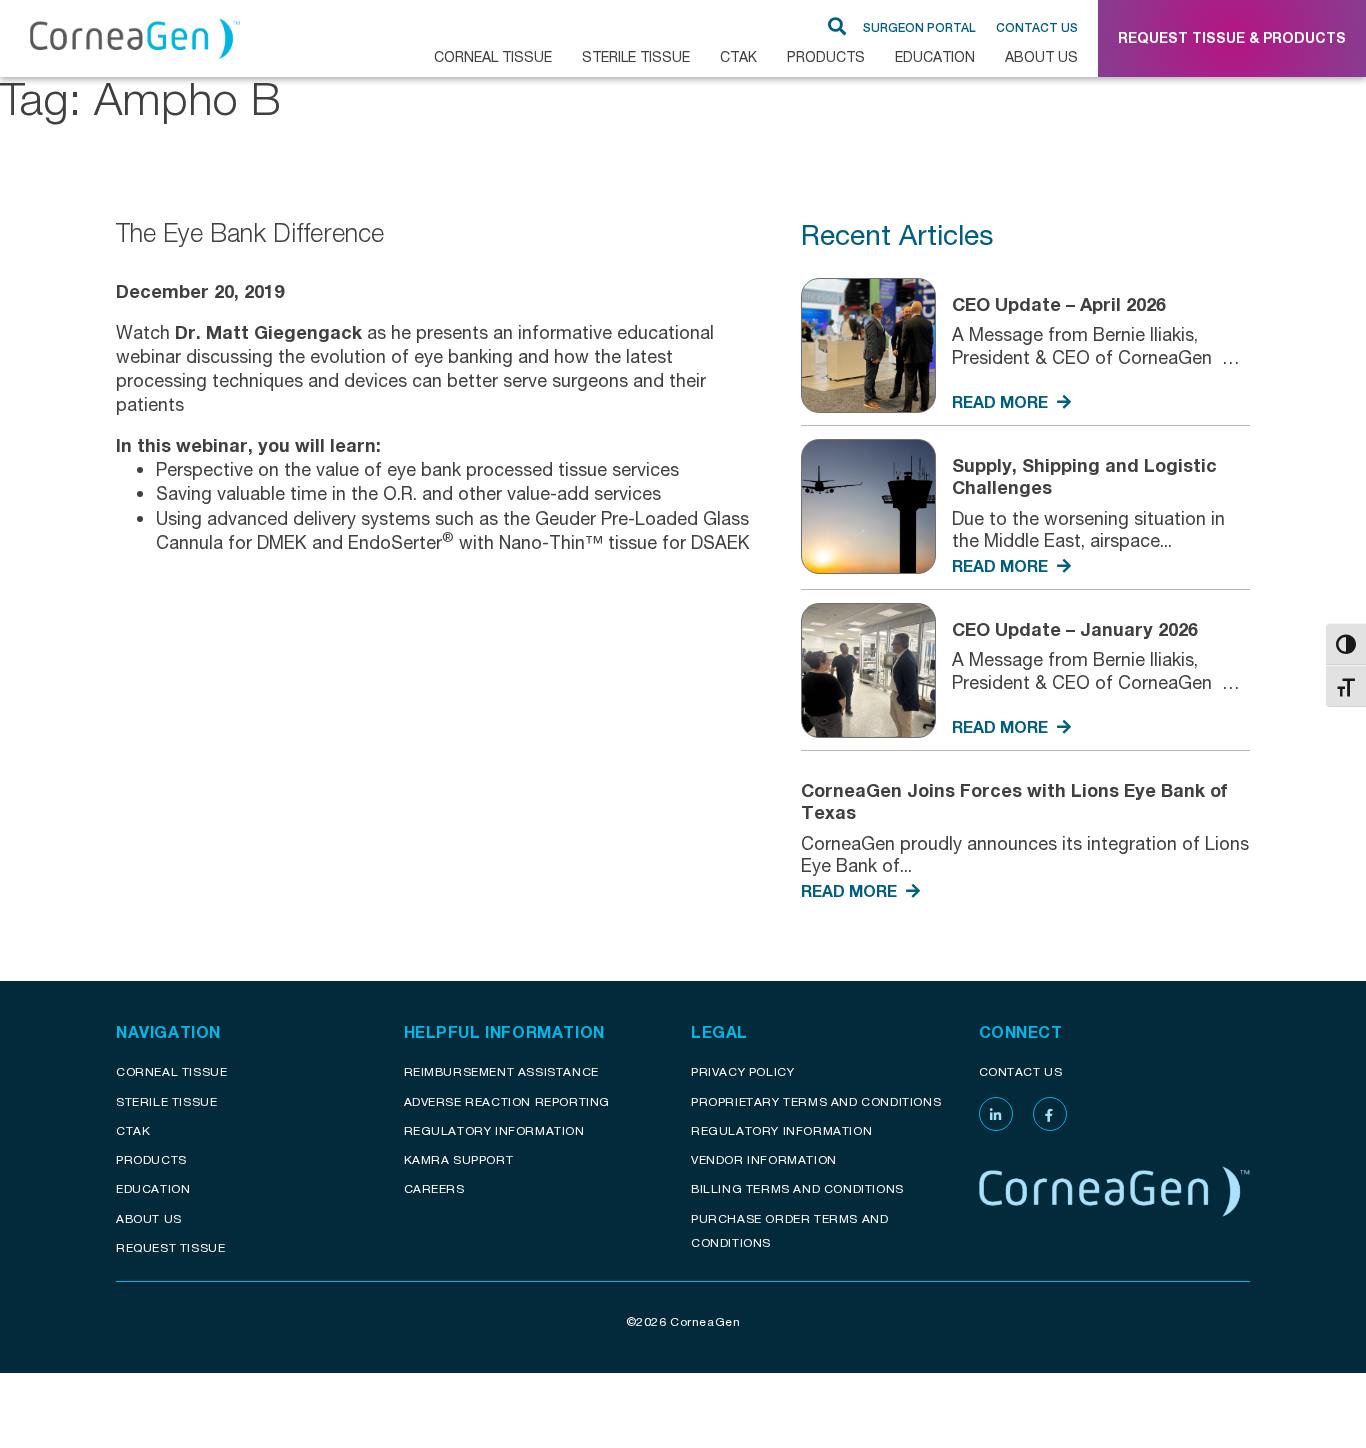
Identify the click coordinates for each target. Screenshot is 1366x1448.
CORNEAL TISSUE (493, 56)
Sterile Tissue (636, 56)
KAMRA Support (459, 1159)
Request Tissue (170, 1247)
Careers (434, 1188)
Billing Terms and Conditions (797, 1188)
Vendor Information (764, 1159)
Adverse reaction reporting (507, 1101)
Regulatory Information (494, 1130)
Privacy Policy (742, 1071)
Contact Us (1037, 28)
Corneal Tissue (171, 1071)
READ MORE (1002, 401)
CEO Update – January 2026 (1075, 629)
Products (826, 56)
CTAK (738, 56)
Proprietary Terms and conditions (816, 1101)
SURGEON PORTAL (919, 28)
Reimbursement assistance (501, 1071)
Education (935, 56)
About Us (1041, 56)
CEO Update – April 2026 (1059, 304)
